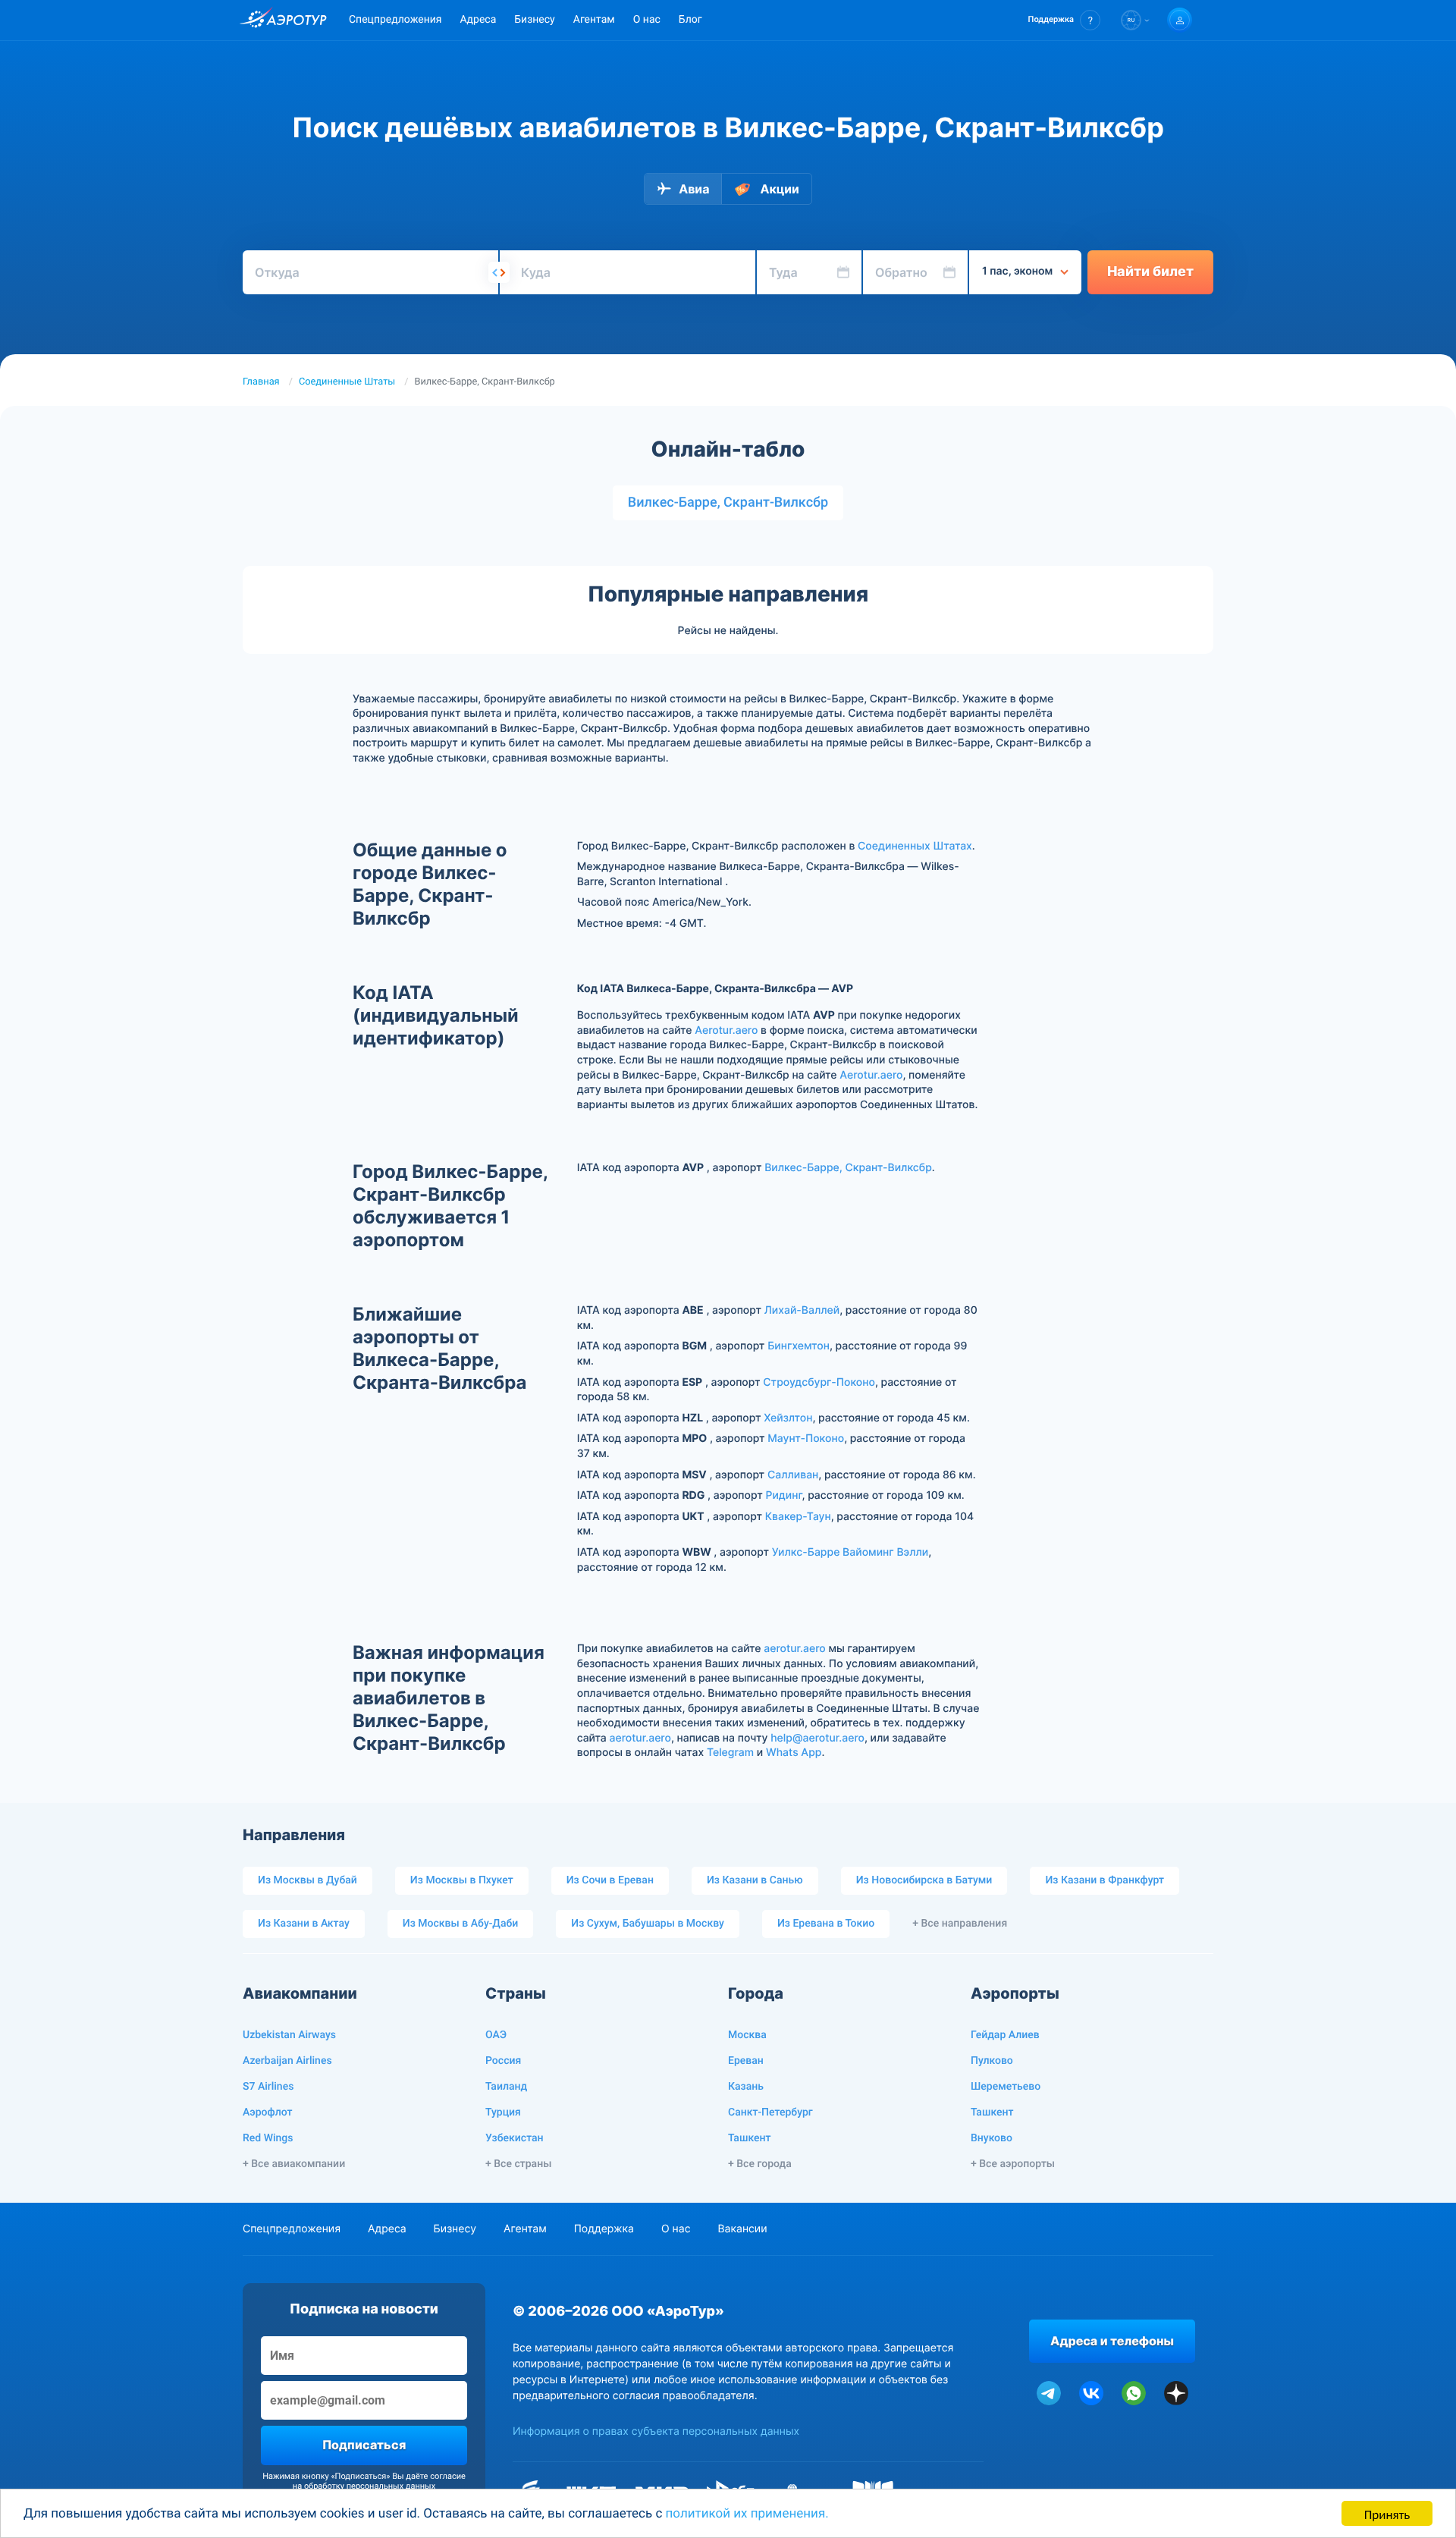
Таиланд (506, 2087)
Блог (690, 20)
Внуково (992, 2138)
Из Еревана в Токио (826, 1924)
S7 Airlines (268, 2087)
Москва (747, 2035)
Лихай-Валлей (802, 1310)
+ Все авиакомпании (294, 2164)
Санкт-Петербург (770, 2112)
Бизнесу (534, 20)
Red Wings (268, 2138)
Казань (746, 2087)
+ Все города (760, 2164)
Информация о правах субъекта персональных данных (656, 2431)
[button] (1064, 20)
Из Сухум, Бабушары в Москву (648, 1924)
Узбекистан (515, 2138)
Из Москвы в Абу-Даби (461, 1924)
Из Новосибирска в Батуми (924, 1880)
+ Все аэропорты (1013, 2164)
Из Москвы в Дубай (308, 1880)
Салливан (793, 1475)
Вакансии (742, 2229)
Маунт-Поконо (806, 1439)
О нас (647, 20)
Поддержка (604, 2229)
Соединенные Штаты (347, 382)
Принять (1387, 2513)
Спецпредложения (395, 20)
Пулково (992, 2061)
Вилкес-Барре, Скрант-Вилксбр (728, 503)
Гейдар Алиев (1005, 2035)
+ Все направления (960, 1924)
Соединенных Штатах (915, 846)
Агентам (594, 20)
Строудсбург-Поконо (819, 1382)
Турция (503, 2112)
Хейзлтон (788, 1418)
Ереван (746, 2061)
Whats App (794, 1753)
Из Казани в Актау (304, 1924)
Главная (261, 382)
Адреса (478, 20)
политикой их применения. (747, 2514)
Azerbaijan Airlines (287, 2061)
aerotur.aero (794, 1649)
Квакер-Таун (798, 1517)
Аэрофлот (267, 2112)
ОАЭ (496, 2035)
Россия (503, 2061)
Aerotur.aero (726, 1030)
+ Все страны (518, 2164)
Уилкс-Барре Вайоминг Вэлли (850, 1552)
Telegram (730, 1753)
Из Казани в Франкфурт (1105, 1880)
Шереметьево (1006, 2087)
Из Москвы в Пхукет (462, 1880)
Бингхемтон (799, 1346)
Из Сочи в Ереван (610, 1880)
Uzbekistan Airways (289, 2035)
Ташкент (750, 2138)
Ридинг (783, 1495)
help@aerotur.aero (817, 1738)
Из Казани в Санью (755, 1880)
